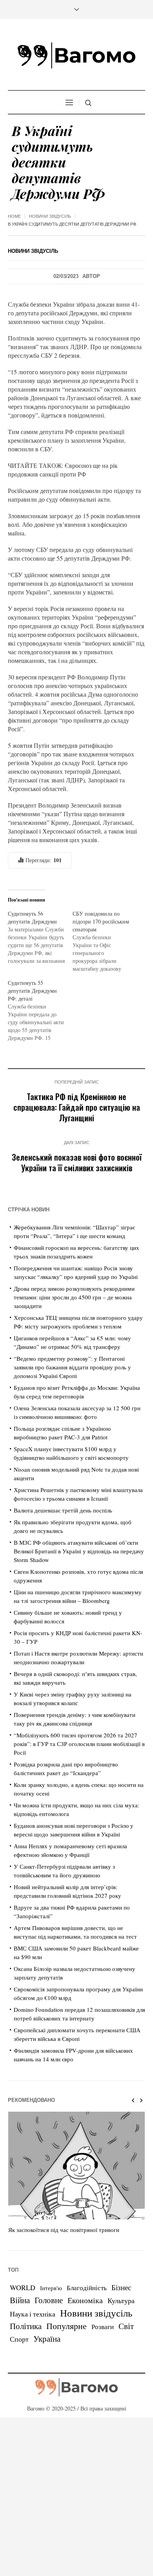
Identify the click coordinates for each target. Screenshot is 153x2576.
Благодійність (87, 2288)
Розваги (103, 2327)
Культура (121, 2300)
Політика (26, 2326)
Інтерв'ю (51, 2288)
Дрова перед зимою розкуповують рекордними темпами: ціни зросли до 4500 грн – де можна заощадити (74, 1297)
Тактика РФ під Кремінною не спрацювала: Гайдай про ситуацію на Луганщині (77, 1107)
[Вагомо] (76, 55)
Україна (47, 2338)
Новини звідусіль (50, 216)
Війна (20, 2300)
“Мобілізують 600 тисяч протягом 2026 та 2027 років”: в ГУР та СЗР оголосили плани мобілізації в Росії (79, 1744)
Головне (49, 2300)
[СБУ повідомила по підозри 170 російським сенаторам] (105, 941)
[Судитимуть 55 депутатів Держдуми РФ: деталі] (40, 1010)
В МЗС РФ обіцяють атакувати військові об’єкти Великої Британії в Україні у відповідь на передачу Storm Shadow (79, 1551)
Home (14, 216)
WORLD (23, 2287)
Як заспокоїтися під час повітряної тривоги (64, 2230)
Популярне (66, 2326)
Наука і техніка (33, 2314)
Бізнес (121, 2287)
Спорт (19, 2339)
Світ (126, 2326)
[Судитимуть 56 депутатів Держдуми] (40, 937)
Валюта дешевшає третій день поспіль (63, 1510)
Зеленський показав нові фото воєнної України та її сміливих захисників (77, 1162)
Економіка (85, 2300)
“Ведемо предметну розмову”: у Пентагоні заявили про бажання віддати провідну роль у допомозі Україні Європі (72, 1367)
